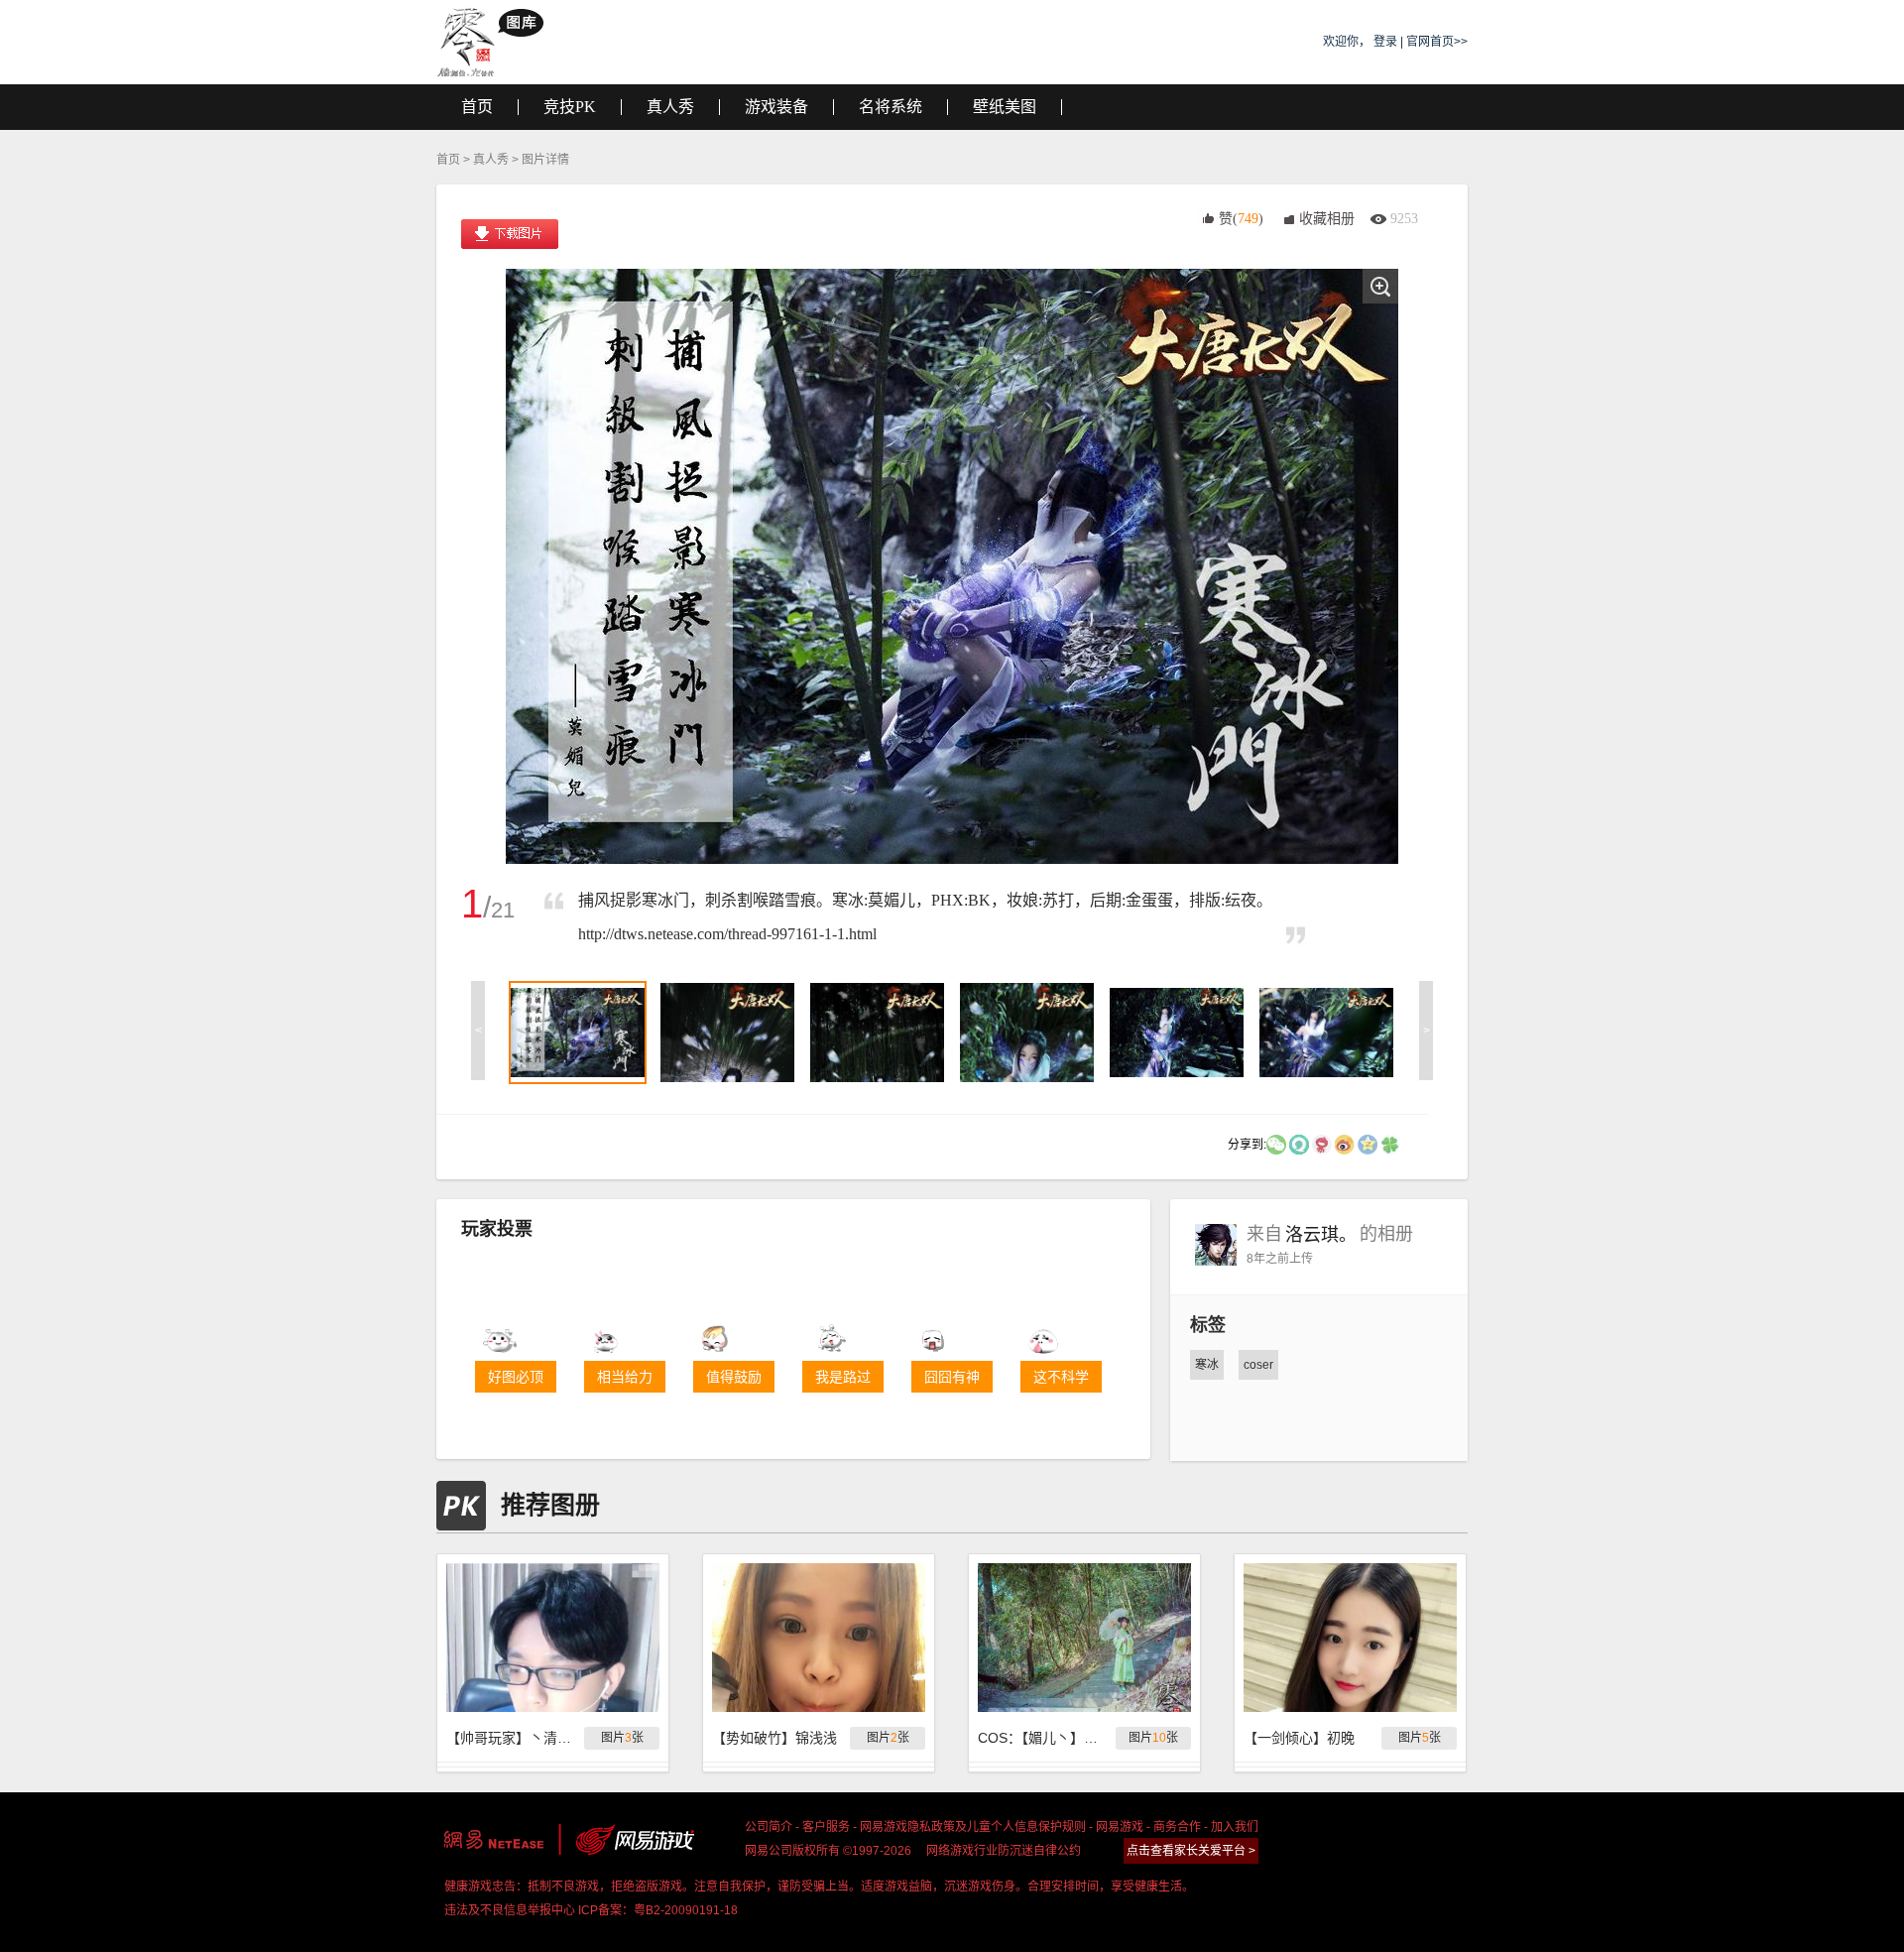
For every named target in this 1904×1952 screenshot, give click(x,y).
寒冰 (1207, 1365)
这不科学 (1061, 1377)
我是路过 (843, 1377)
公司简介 (769, 1827)
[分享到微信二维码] (1276, 1144)
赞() (1241, 219)
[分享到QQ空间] (1368, 1144)
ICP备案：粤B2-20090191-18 (658, 1910)
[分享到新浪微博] (1345, 1144)
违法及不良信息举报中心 (510, 1910)
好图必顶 (516, 1377)
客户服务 (826, 1827)
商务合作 (1177, 1827)
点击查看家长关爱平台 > (1191, 1851)
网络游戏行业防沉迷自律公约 (1004, 1851)
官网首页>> (1437, 42)
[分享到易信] (1299, 1144)
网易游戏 (1120, 1827)
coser (1258, 1365)
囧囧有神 (952, 1377)
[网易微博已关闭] (1322, 1144)
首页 (448, 160)
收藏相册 (1327, 219)
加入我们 (1235, 1827)
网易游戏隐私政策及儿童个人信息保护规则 (973, 1827)
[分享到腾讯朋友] (1390, 1144)
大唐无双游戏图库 (497, 42)
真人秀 (491, 160)
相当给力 (625, 1377)
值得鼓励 (734, 1377)
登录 (1385, 42)
